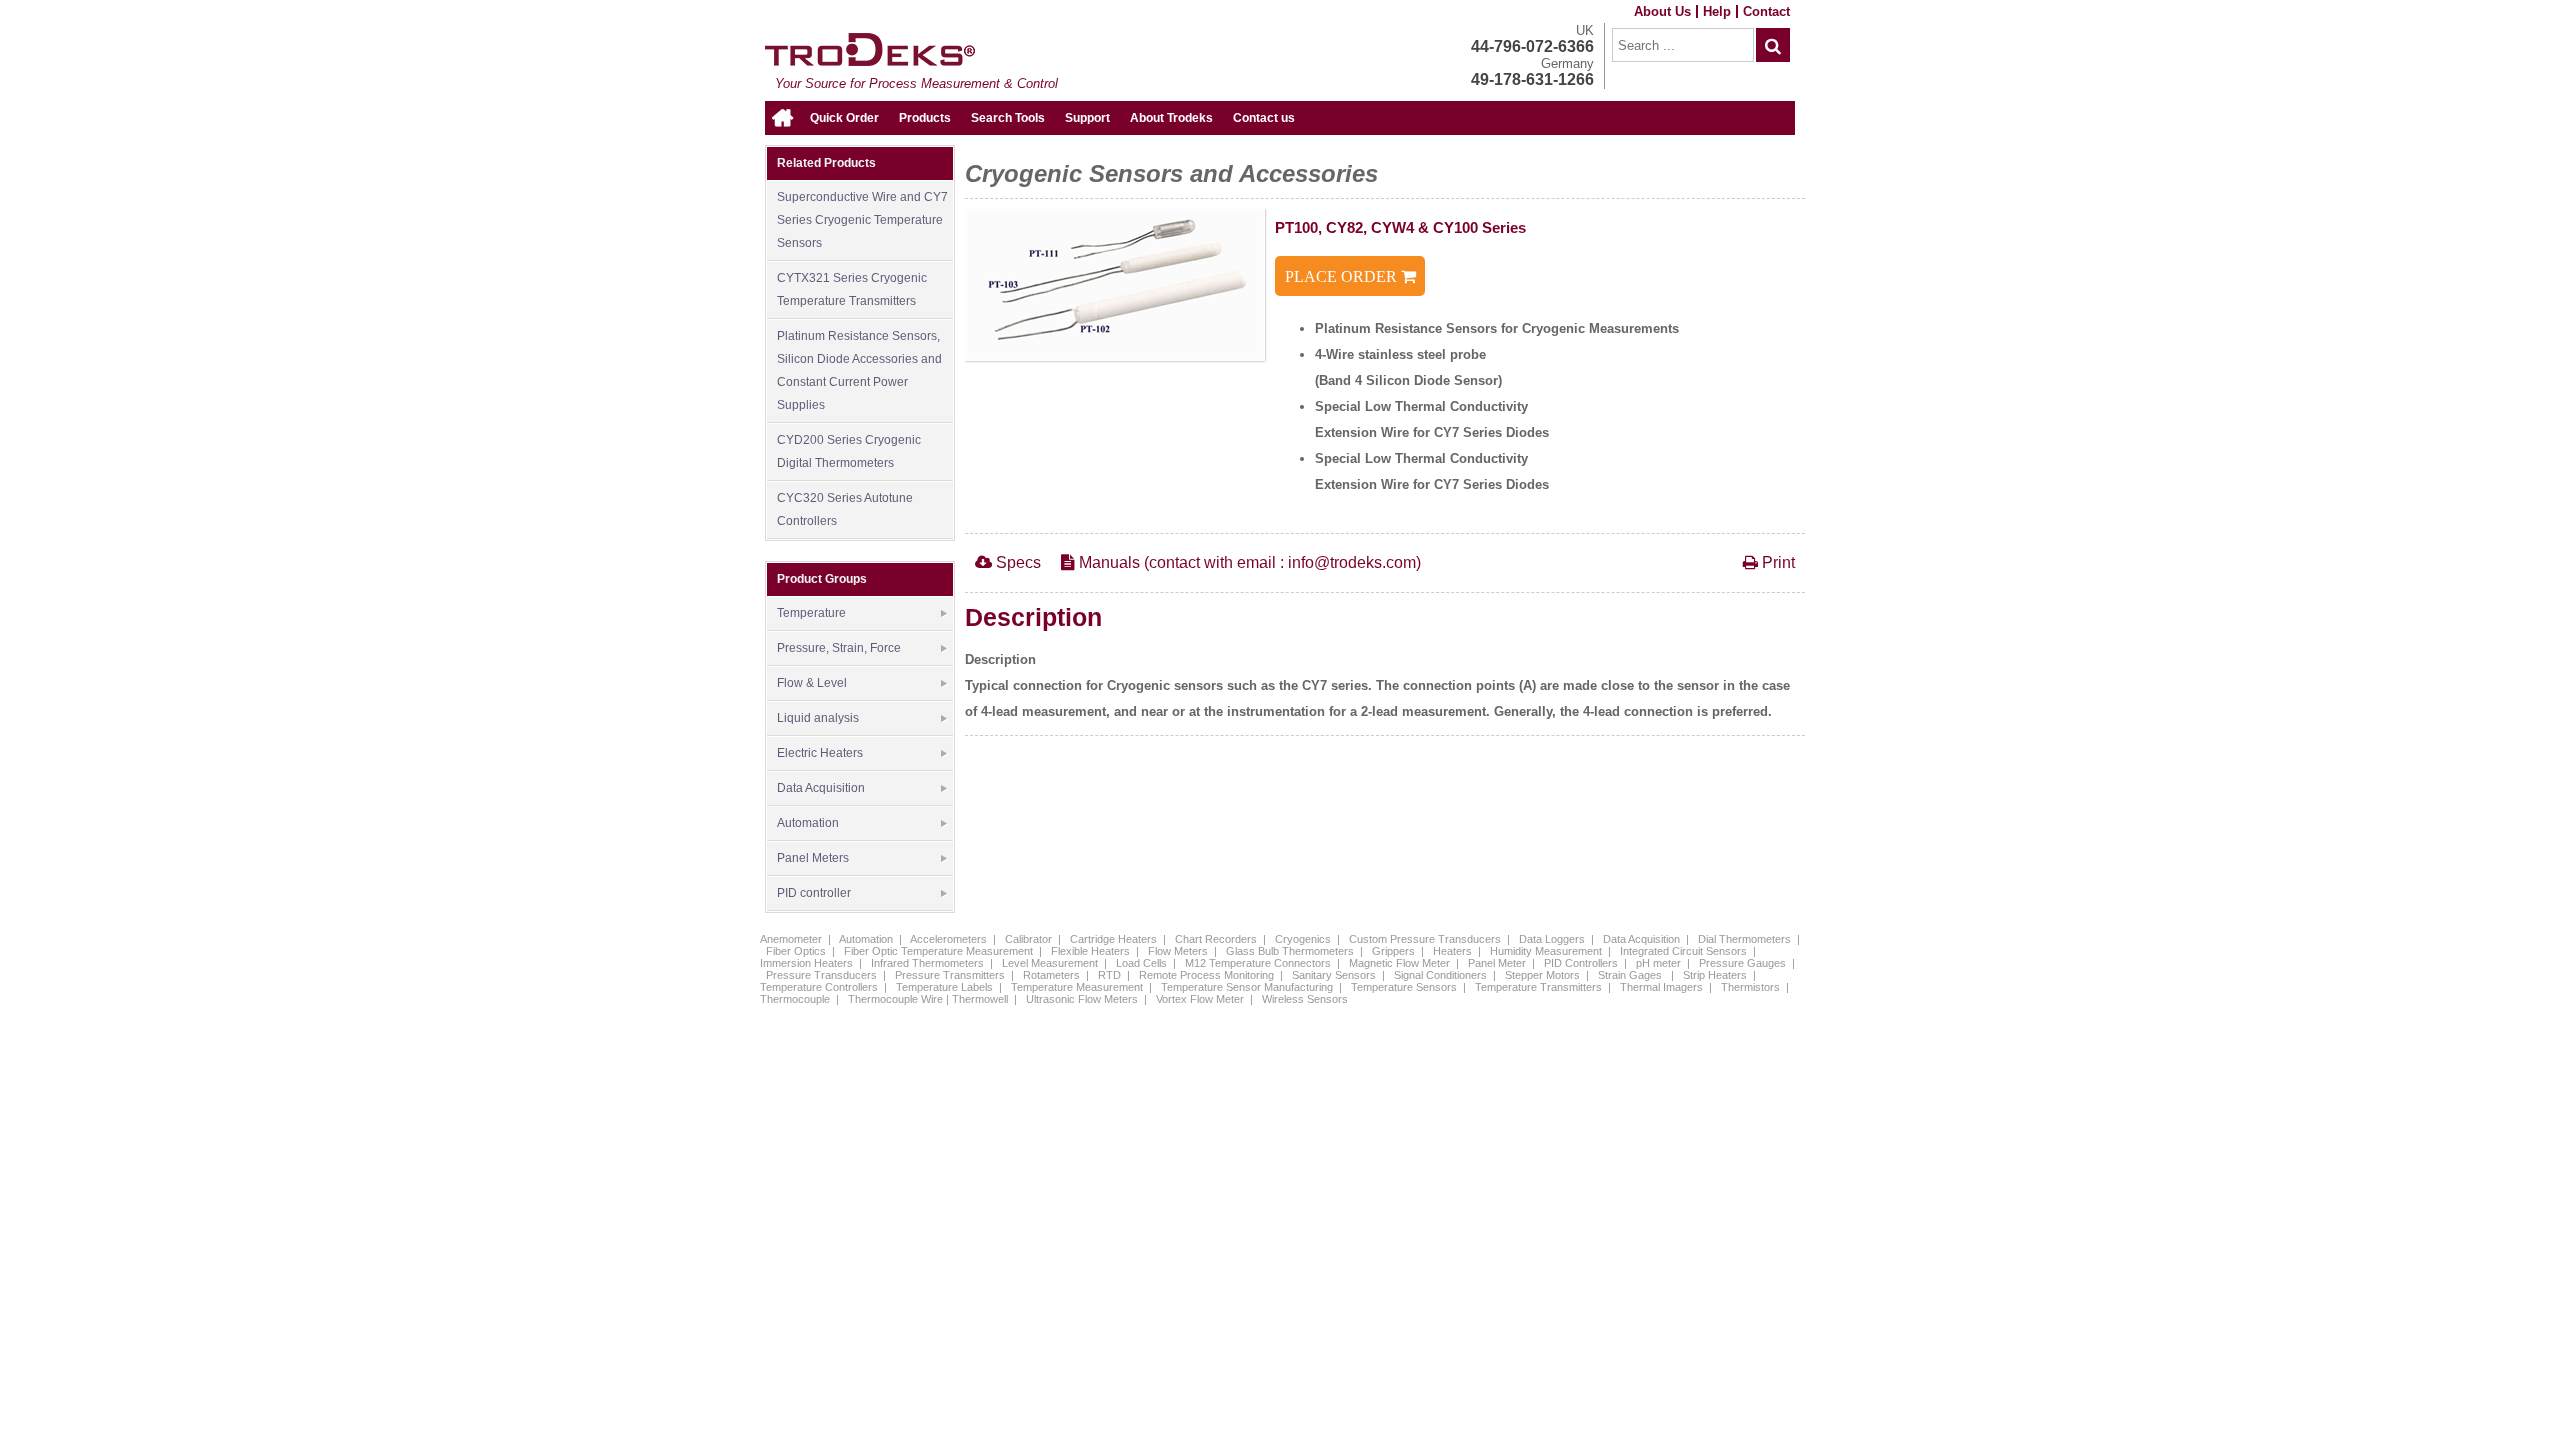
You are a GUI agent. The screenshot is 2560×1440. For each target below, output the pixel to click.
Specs (1016, 562)
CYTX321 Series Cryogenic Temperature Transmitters (852, 289)
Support (1087, 118)
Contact (1766, 11)
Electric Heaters (820, 753)
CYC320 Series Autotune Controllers (845, 509)
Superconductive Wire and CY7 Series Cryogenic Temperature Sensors (862, 220)
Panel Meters (813, 858)
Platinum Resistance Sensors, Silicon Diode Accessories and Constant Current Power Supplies (859, 370)
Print (1776, 562)
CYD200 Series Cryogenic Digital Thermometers (849, 451)
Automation (808, 823)
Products (925, 118)
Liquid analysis (818, 718)
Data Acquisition (821, 788)
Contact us (1264, 118)
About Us (1662, 11)
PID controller (814, 893)
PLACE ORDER (1343, 276)
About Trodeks (1171, 118)
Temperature (811, 613)
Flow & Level (812, 683)
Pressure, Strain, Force (839, 648)
